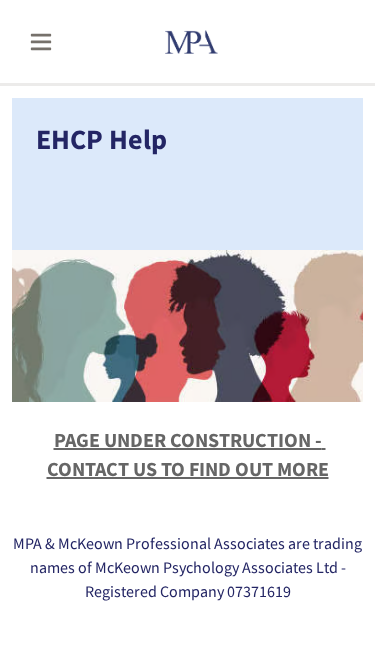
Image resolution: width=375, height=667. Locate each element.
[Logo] (216, 42)
